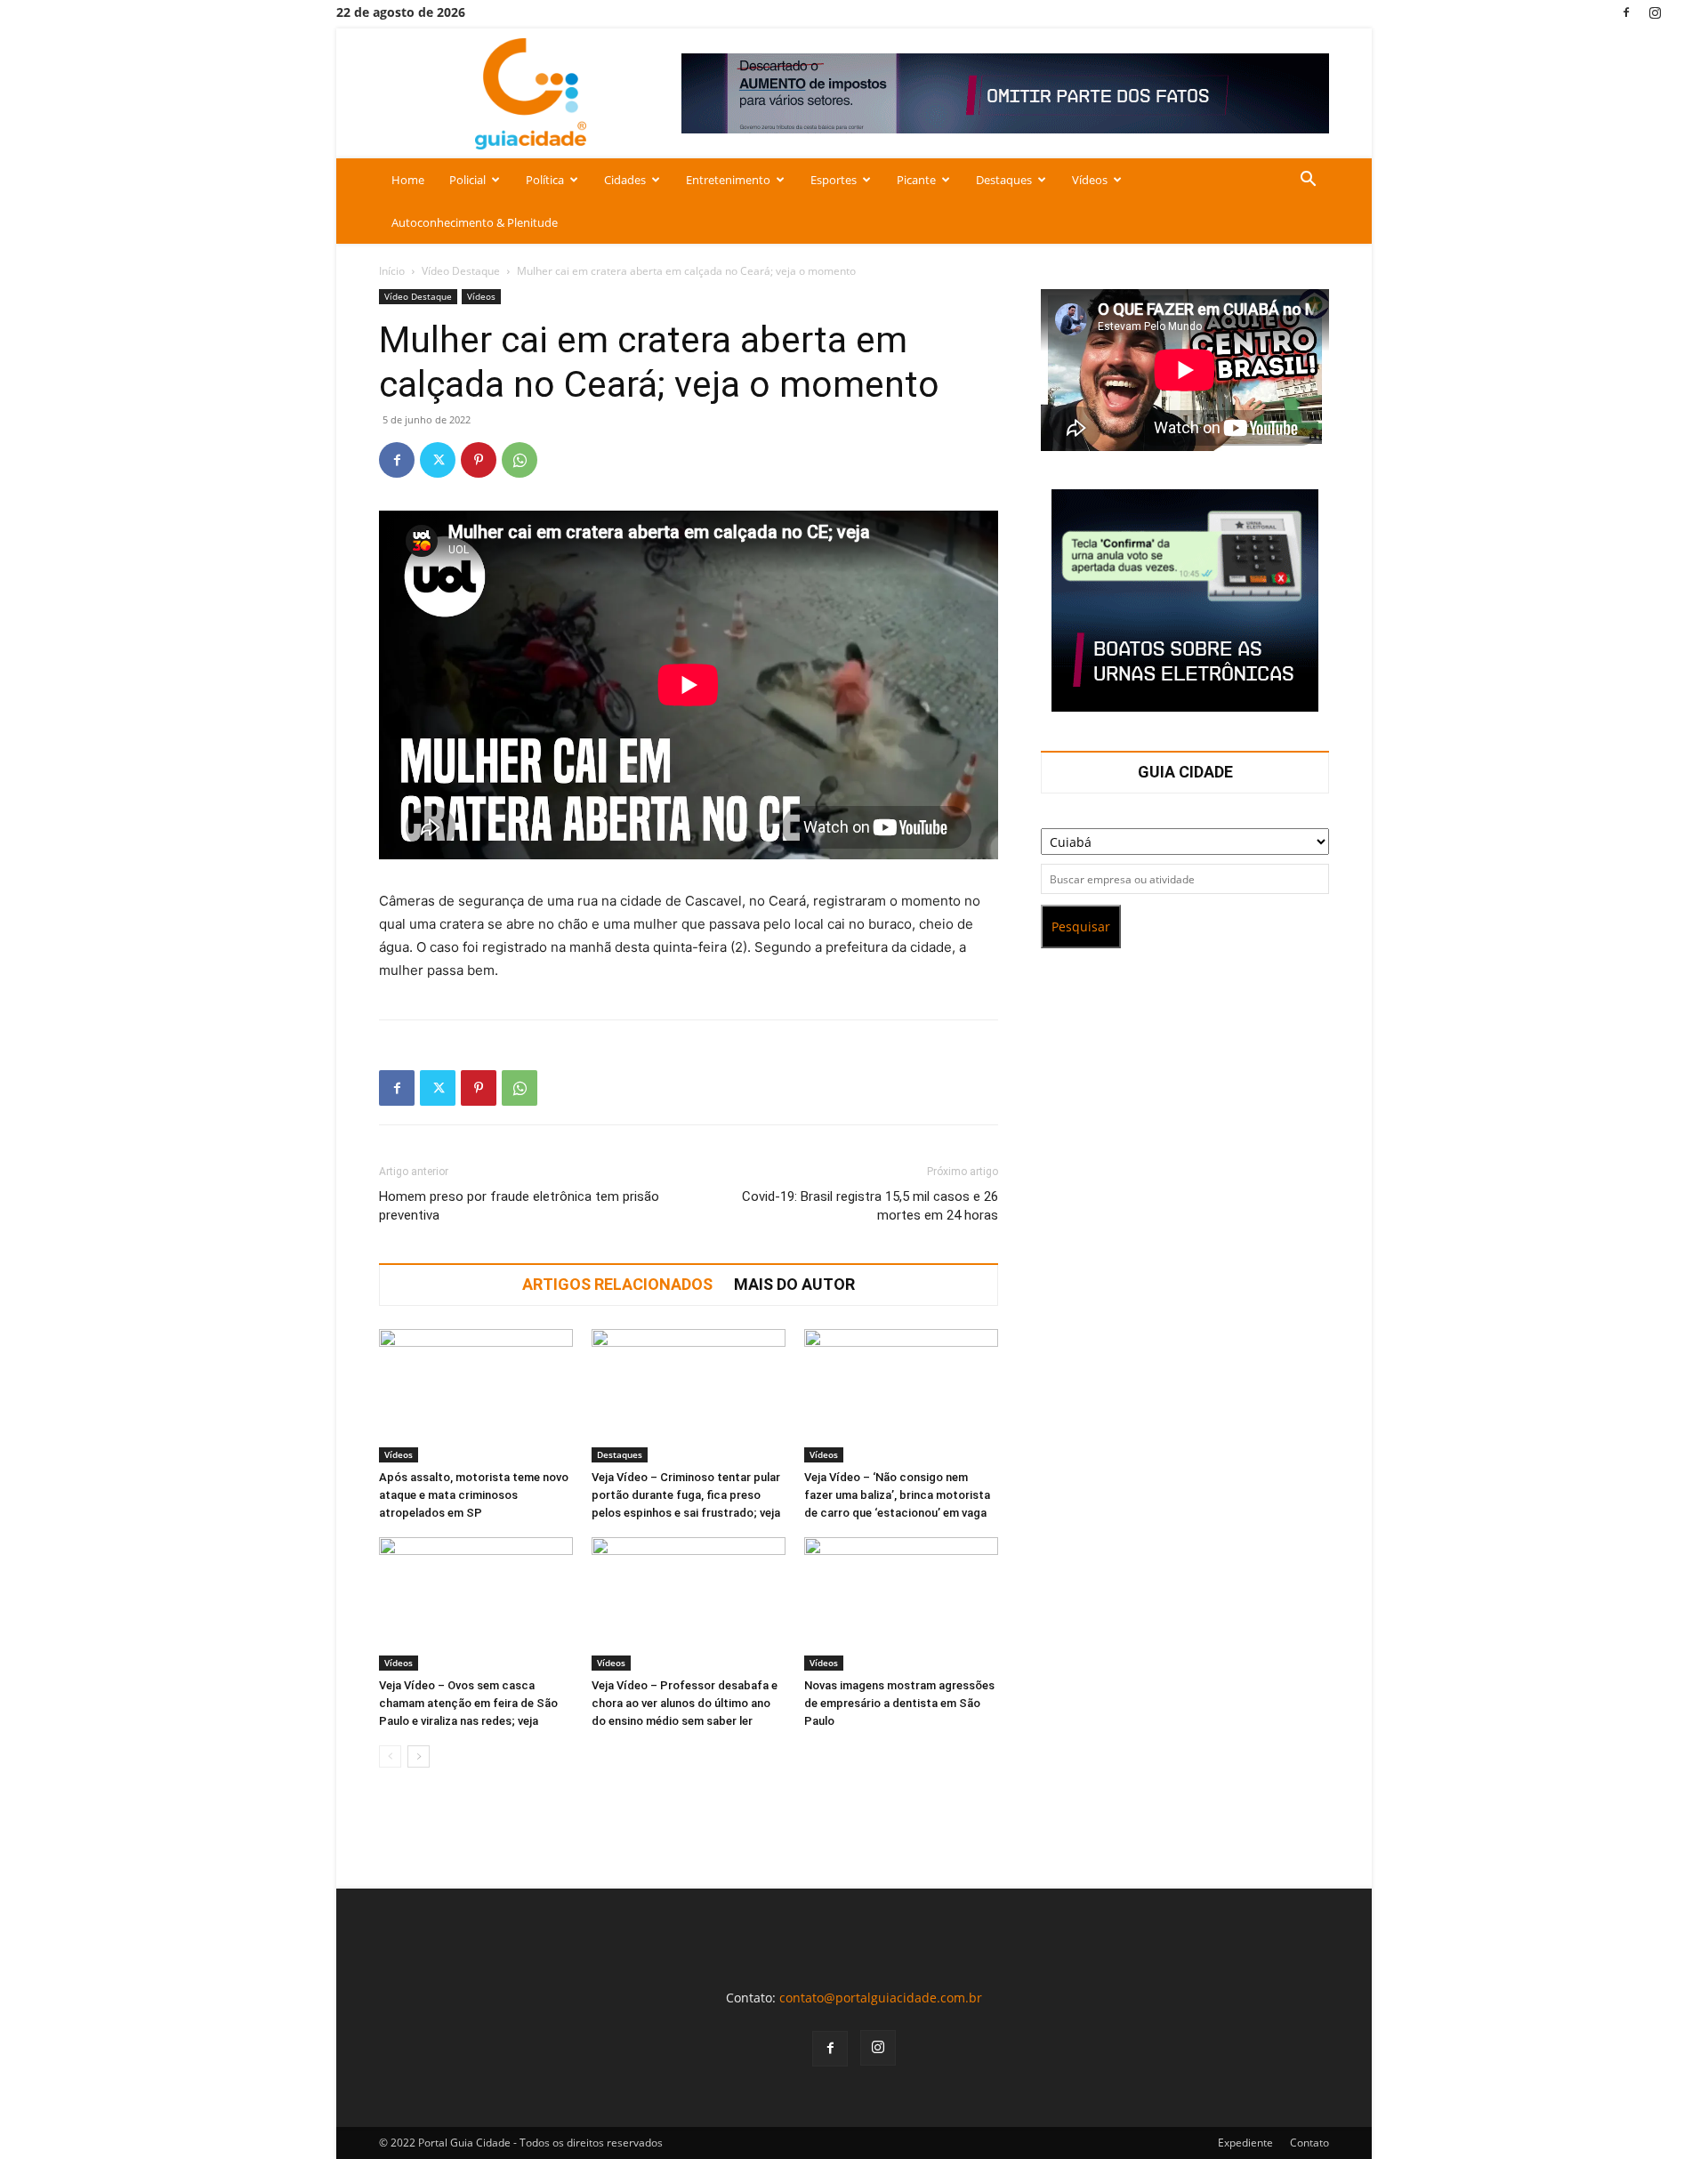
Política (545, 180)
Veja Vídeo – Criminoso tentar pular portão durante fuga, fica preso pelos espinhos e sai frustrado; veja (686, 1495)
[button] (1308, 181)
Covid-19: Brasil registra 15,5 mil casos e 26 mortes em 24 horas (870, 1206)
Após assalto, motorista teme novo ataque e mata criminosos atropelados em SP (474, 1495)
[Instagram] (1656, 12)
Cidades (625, 180)
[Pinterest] (479, 460)
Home (408, 180)
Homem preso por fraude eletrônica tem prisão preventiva (519, 1206)
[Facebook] (1626, 12)
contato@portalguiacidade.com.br (881, 1998)
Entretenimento (728, 180)
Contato (1309, 2143)
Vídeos (1090, 180)
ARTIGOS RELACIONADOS (617, 1285)
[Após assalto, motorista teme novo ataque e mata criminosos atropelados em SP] (476, 1396)
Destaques (1004, 180)
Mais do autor (794, 1285)
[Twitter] (438, 460)
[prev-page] (390, 1756)
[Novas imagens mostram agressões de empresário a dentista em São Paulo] (901, 1604)
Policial (467, 180)
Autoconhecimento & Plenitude (475, 222)
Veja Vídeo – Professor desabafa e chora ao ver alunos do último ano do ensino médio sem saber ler (685, 1703)
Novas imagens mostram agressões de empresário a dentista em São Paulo (899, 1703)
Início (392, 271)
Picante (916, 180)
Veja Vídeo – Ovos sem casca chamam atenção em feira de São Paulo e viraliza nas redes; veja (468, 1703)
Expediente (1245, 2143)
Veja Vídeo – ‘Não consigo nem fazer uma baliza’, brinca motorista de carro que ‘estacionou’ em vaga (897, 1495)
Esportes (834, 180)
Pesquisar (1081, 926)
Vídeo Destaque (461, 271)
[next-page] (419, 1756)
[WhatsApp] (520, 460)
